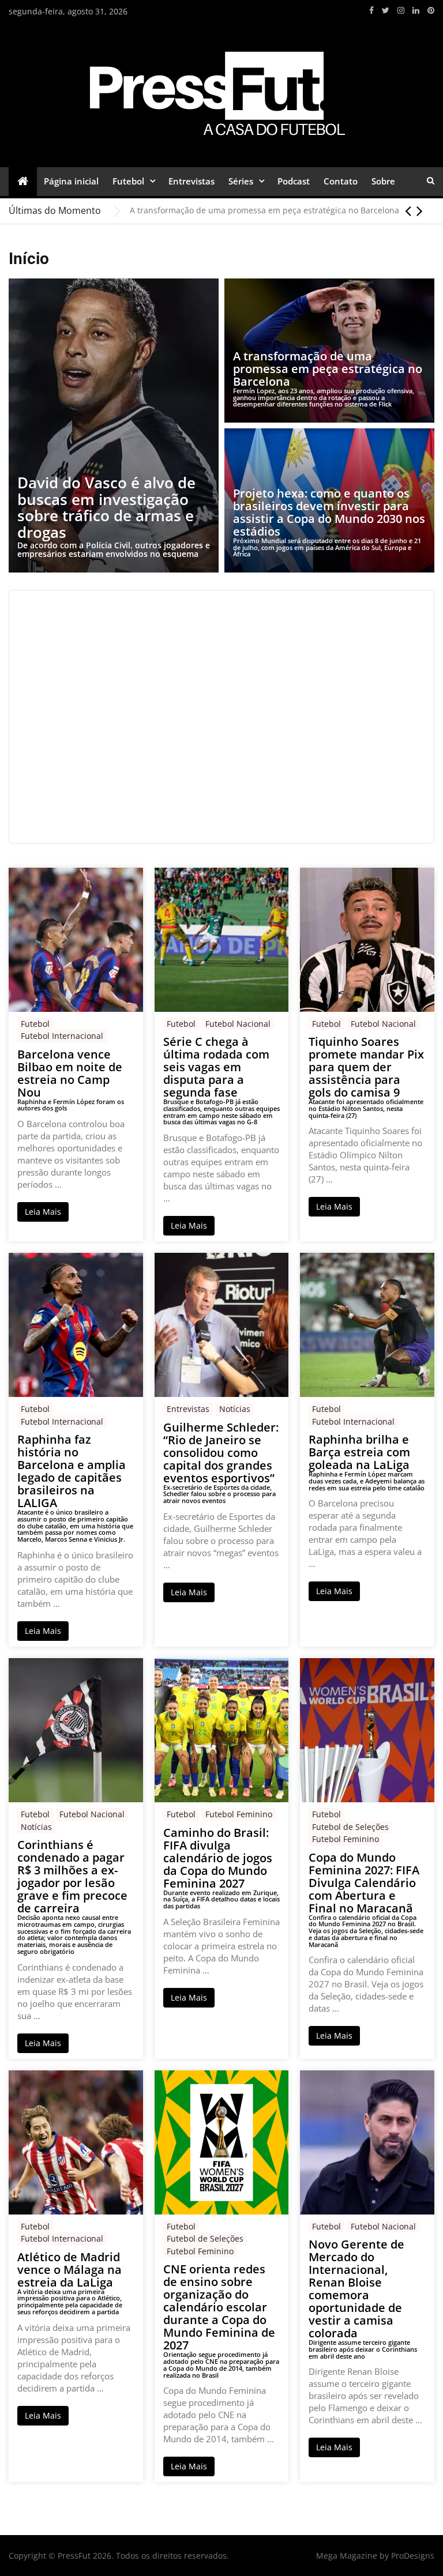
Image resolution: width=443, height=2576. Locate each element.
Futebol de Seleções (350, 1827)
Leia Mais (43, 1212)
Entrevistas (192, 181)
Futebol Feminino (239, 1814)
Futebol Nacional (238, 1024)
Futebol (128, 181)
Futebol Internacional (62, 1036)
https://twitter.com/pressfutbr (386, 10)
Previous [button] (408, 210)
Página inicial (71, 181)
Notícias (235, 1409)
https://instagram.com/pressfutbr (401, 10)
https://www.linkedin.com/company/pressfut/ (416, 10)
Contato (341, 181)
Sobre (383, 181)
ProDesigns (413, 2556)
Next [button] (420, 210)
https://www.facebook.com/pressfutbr (371, 10)
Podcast (294, 181)
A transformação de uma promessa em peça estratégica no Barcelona (264, 210)
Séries (241, 181)
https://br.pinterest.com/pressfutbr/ (431, 10)
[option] (282, 210)
